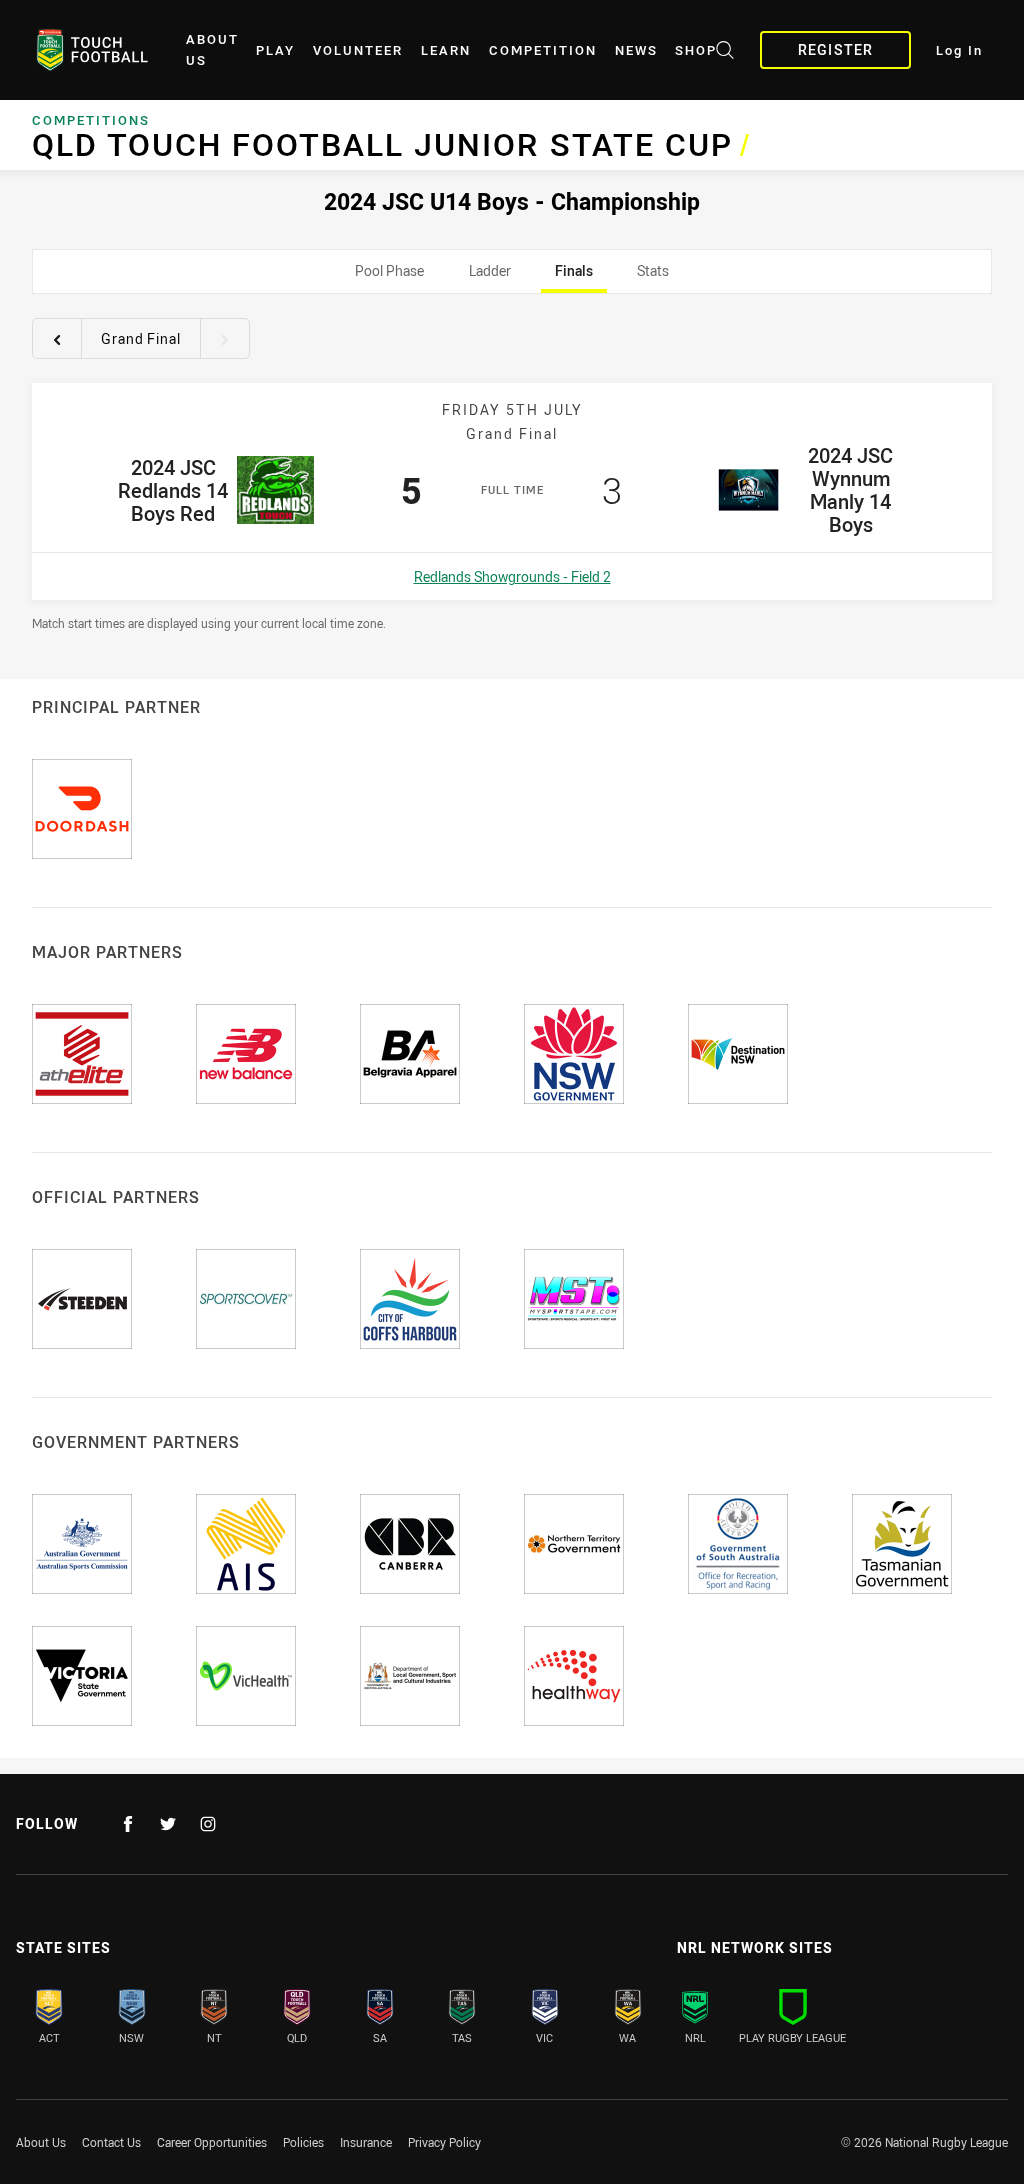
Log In (959, 50)
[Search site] (725, 53)
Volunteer (358, 50)
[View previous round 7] (57, 339)
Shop (696, 50)
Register (835, 49)
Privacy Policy (444, 2142)
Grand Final (141, 338)
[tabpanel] (512, 470)
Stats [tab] (653, 277)
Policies (303, 2142)
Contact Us (111, 2142)
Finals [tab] (574, 277)
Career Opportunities (212, 2142)
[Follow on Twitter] (168, 1824)
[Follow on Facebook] (128, 1824)
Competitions (91, 120)
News (636, 50)
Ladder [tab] (490, 277)
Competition (543, 50)
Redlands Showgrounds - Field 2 (512, 576)
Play (275, 50)
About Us (212, 50)
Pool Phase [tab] (390, 277)
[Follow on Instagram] (208, 1824)
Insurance (366, 2142)
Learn (446, 50)
